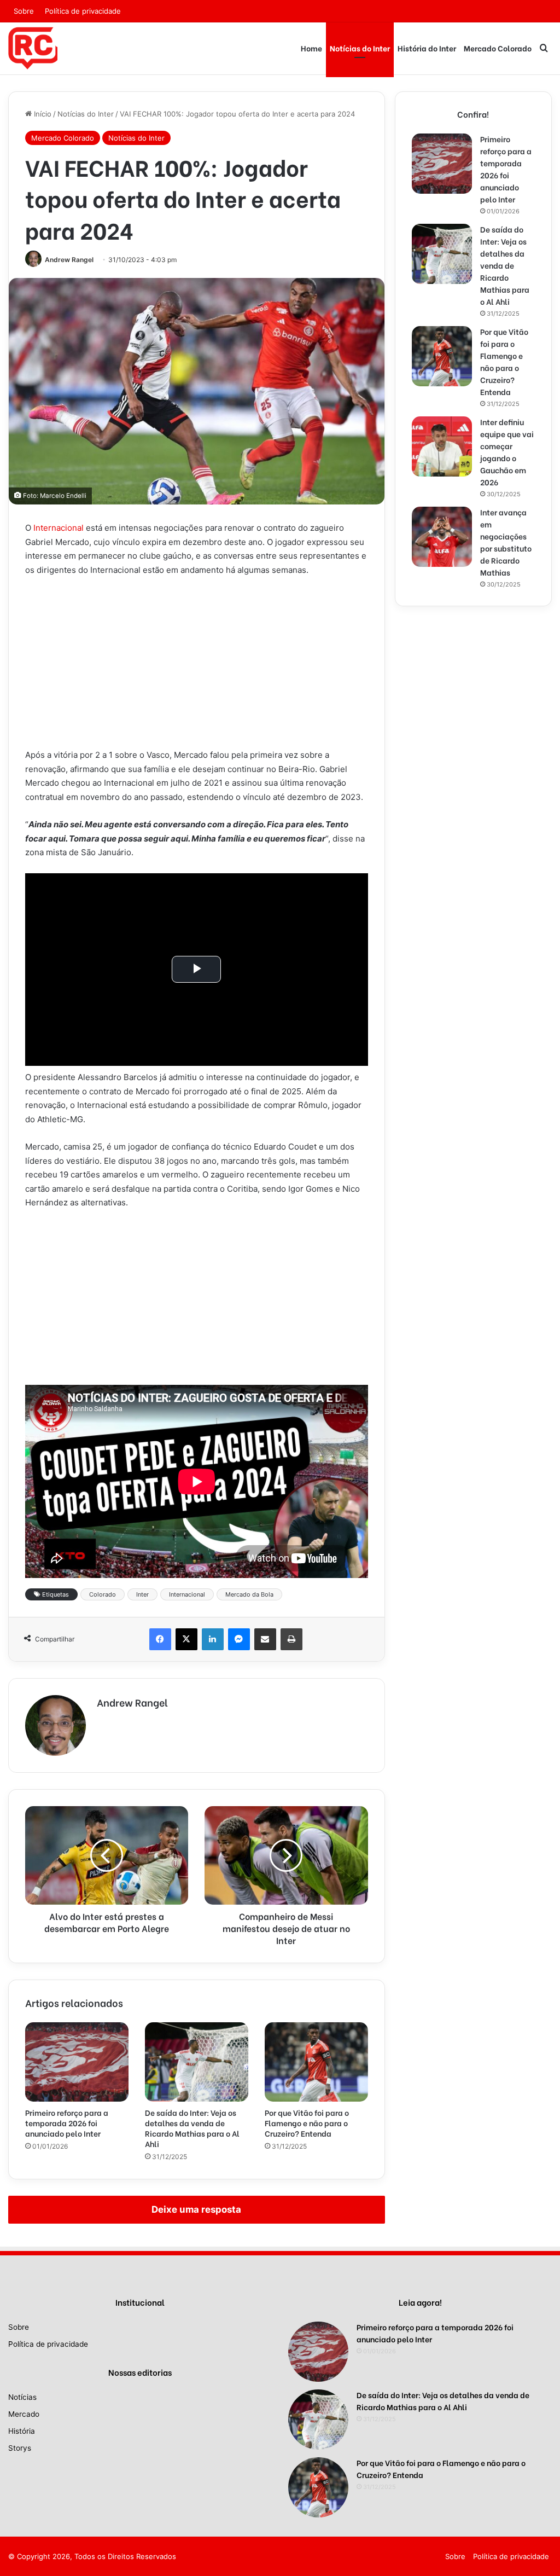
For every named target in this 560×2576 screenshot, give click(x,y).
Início (42, 114)
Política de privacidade (83, 11)
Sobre (24, 11)
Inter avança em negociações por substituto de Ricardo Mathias (506, 542)
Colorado (103, 1594)
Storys (20, 2448)
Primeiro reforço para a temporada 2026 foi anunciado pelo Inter (67, 2123)
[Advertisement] (197, 667)
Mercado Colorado (498, 48)
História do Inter (427, 48)
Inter (142, 1594)
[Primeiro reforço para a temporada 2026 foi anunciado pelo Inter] (77, 2062)
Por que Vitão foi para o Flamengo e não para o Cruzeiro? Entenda (307, 2123)
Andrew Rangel (69, 260)
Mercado (24, 2414)
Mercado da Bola (249, 1594)
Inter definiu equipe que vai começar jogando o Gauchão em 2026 (507, 452)
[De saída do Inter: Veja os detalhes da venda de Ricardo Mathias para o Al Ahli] (197, 2062)
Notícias (22, 2397)
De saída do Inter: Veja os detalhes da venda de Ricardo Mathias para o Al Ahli (192, 2128)
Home (311, 48)
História (22, 2431)
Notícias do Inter (360, 48)
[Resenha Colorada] (33, 48)
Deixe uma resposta (196, 2209)
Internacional (59, 528)
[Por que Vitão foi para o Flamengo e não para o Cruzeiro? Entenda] (316, 2062)
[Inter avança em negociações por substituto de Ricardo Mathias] (442, 537)
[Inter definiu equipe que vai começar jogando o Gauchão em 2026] (442, 446)
